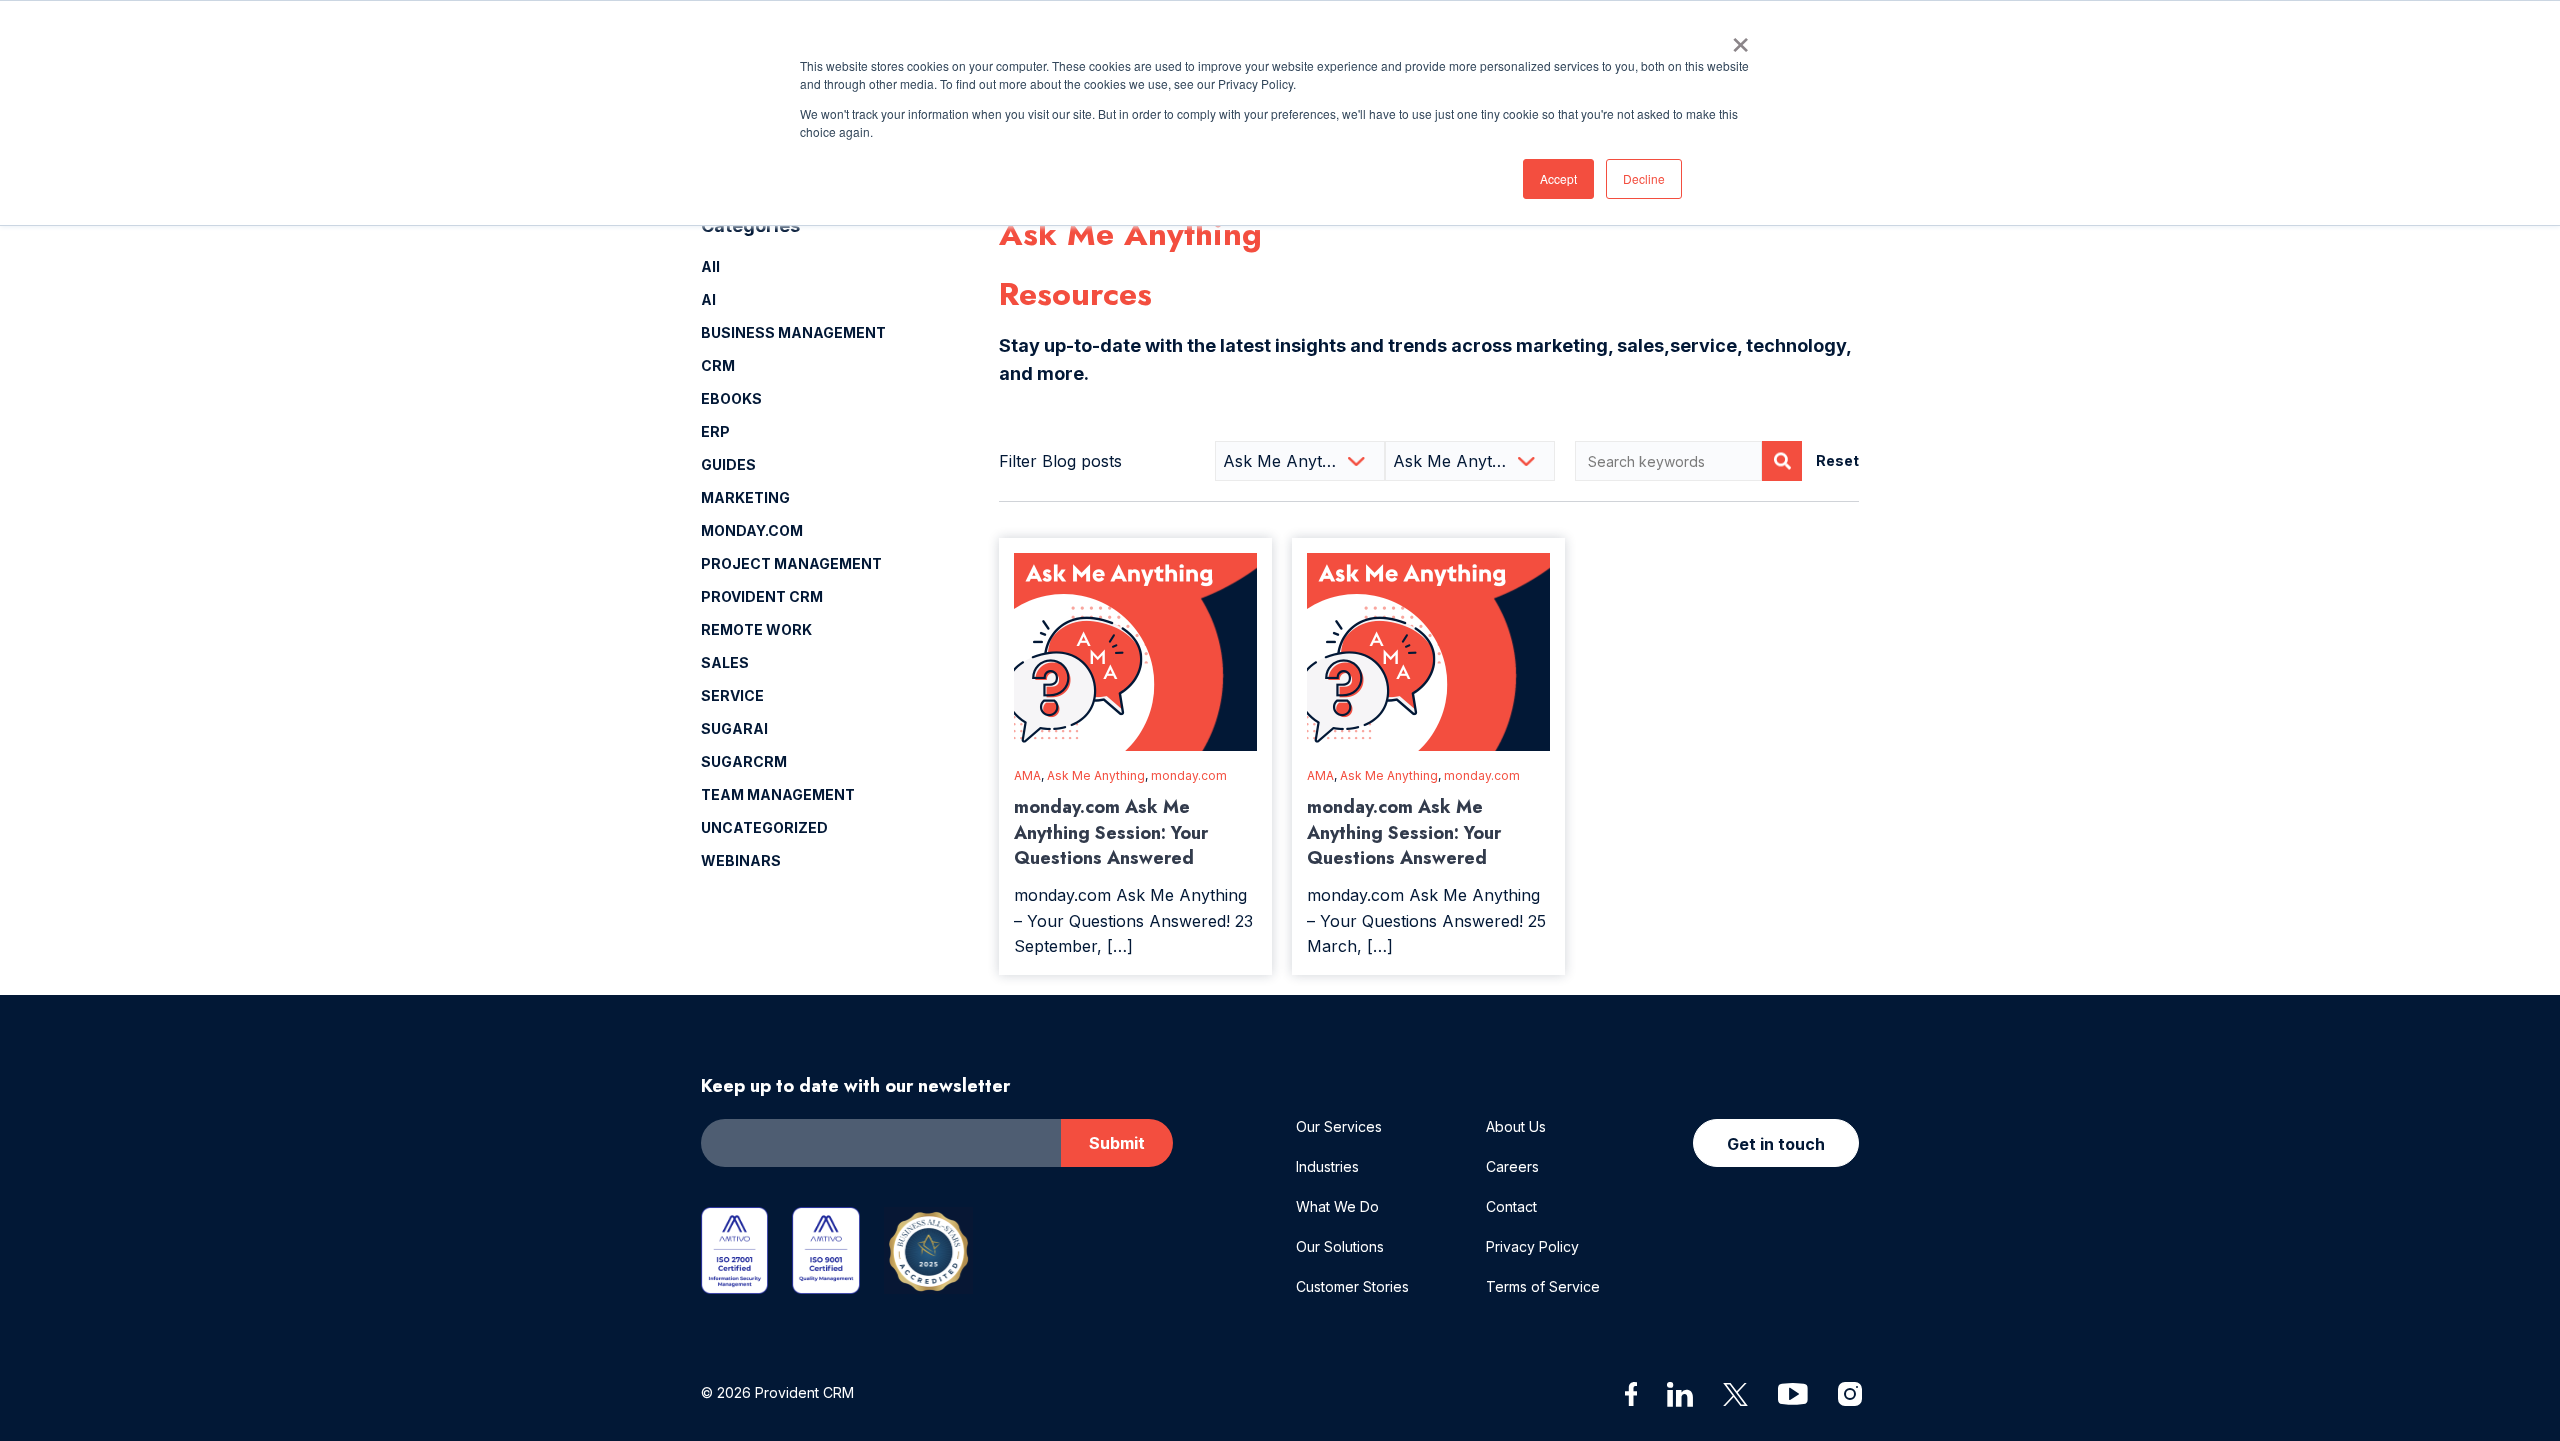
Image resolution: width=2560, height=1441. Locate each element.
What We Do (1337, 1206)
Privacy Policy (1532, 1246)
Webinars (741, 860)
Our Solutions (1340, 1246)
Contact (1511, 1206)
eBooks (731, 398)
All (710, 266)
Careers (1512, 1166)
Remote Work (756, 629)
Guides (728, 464)
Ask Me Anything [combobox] (1288, 461)
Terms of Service (1543, 1286)
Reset (1837, 460)
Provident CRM (762, 596)
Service (732, 695)
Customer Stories (1352, 1286)
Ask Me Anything (1096, 775)
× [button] (1740, 38)
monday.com (752, 530)
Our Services (1339, 1126)
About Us (1516, 1126)
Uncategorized (764, 827)
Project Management (791, 563)
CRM (718, 365)
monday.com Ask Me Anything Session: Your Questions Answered (1111, 832)
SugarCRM (744, 761)
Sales (725, 662)
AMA (1027, 775)
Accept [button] (1558, 178)
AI (708, 299)
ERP (715, 431)
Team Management (778, 794)
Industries (1327, 1166)
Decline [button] (1644, 178)
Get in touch (1776, 1144)
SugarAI (734, 728)
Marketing (745, 497)
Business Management (793, 332)
